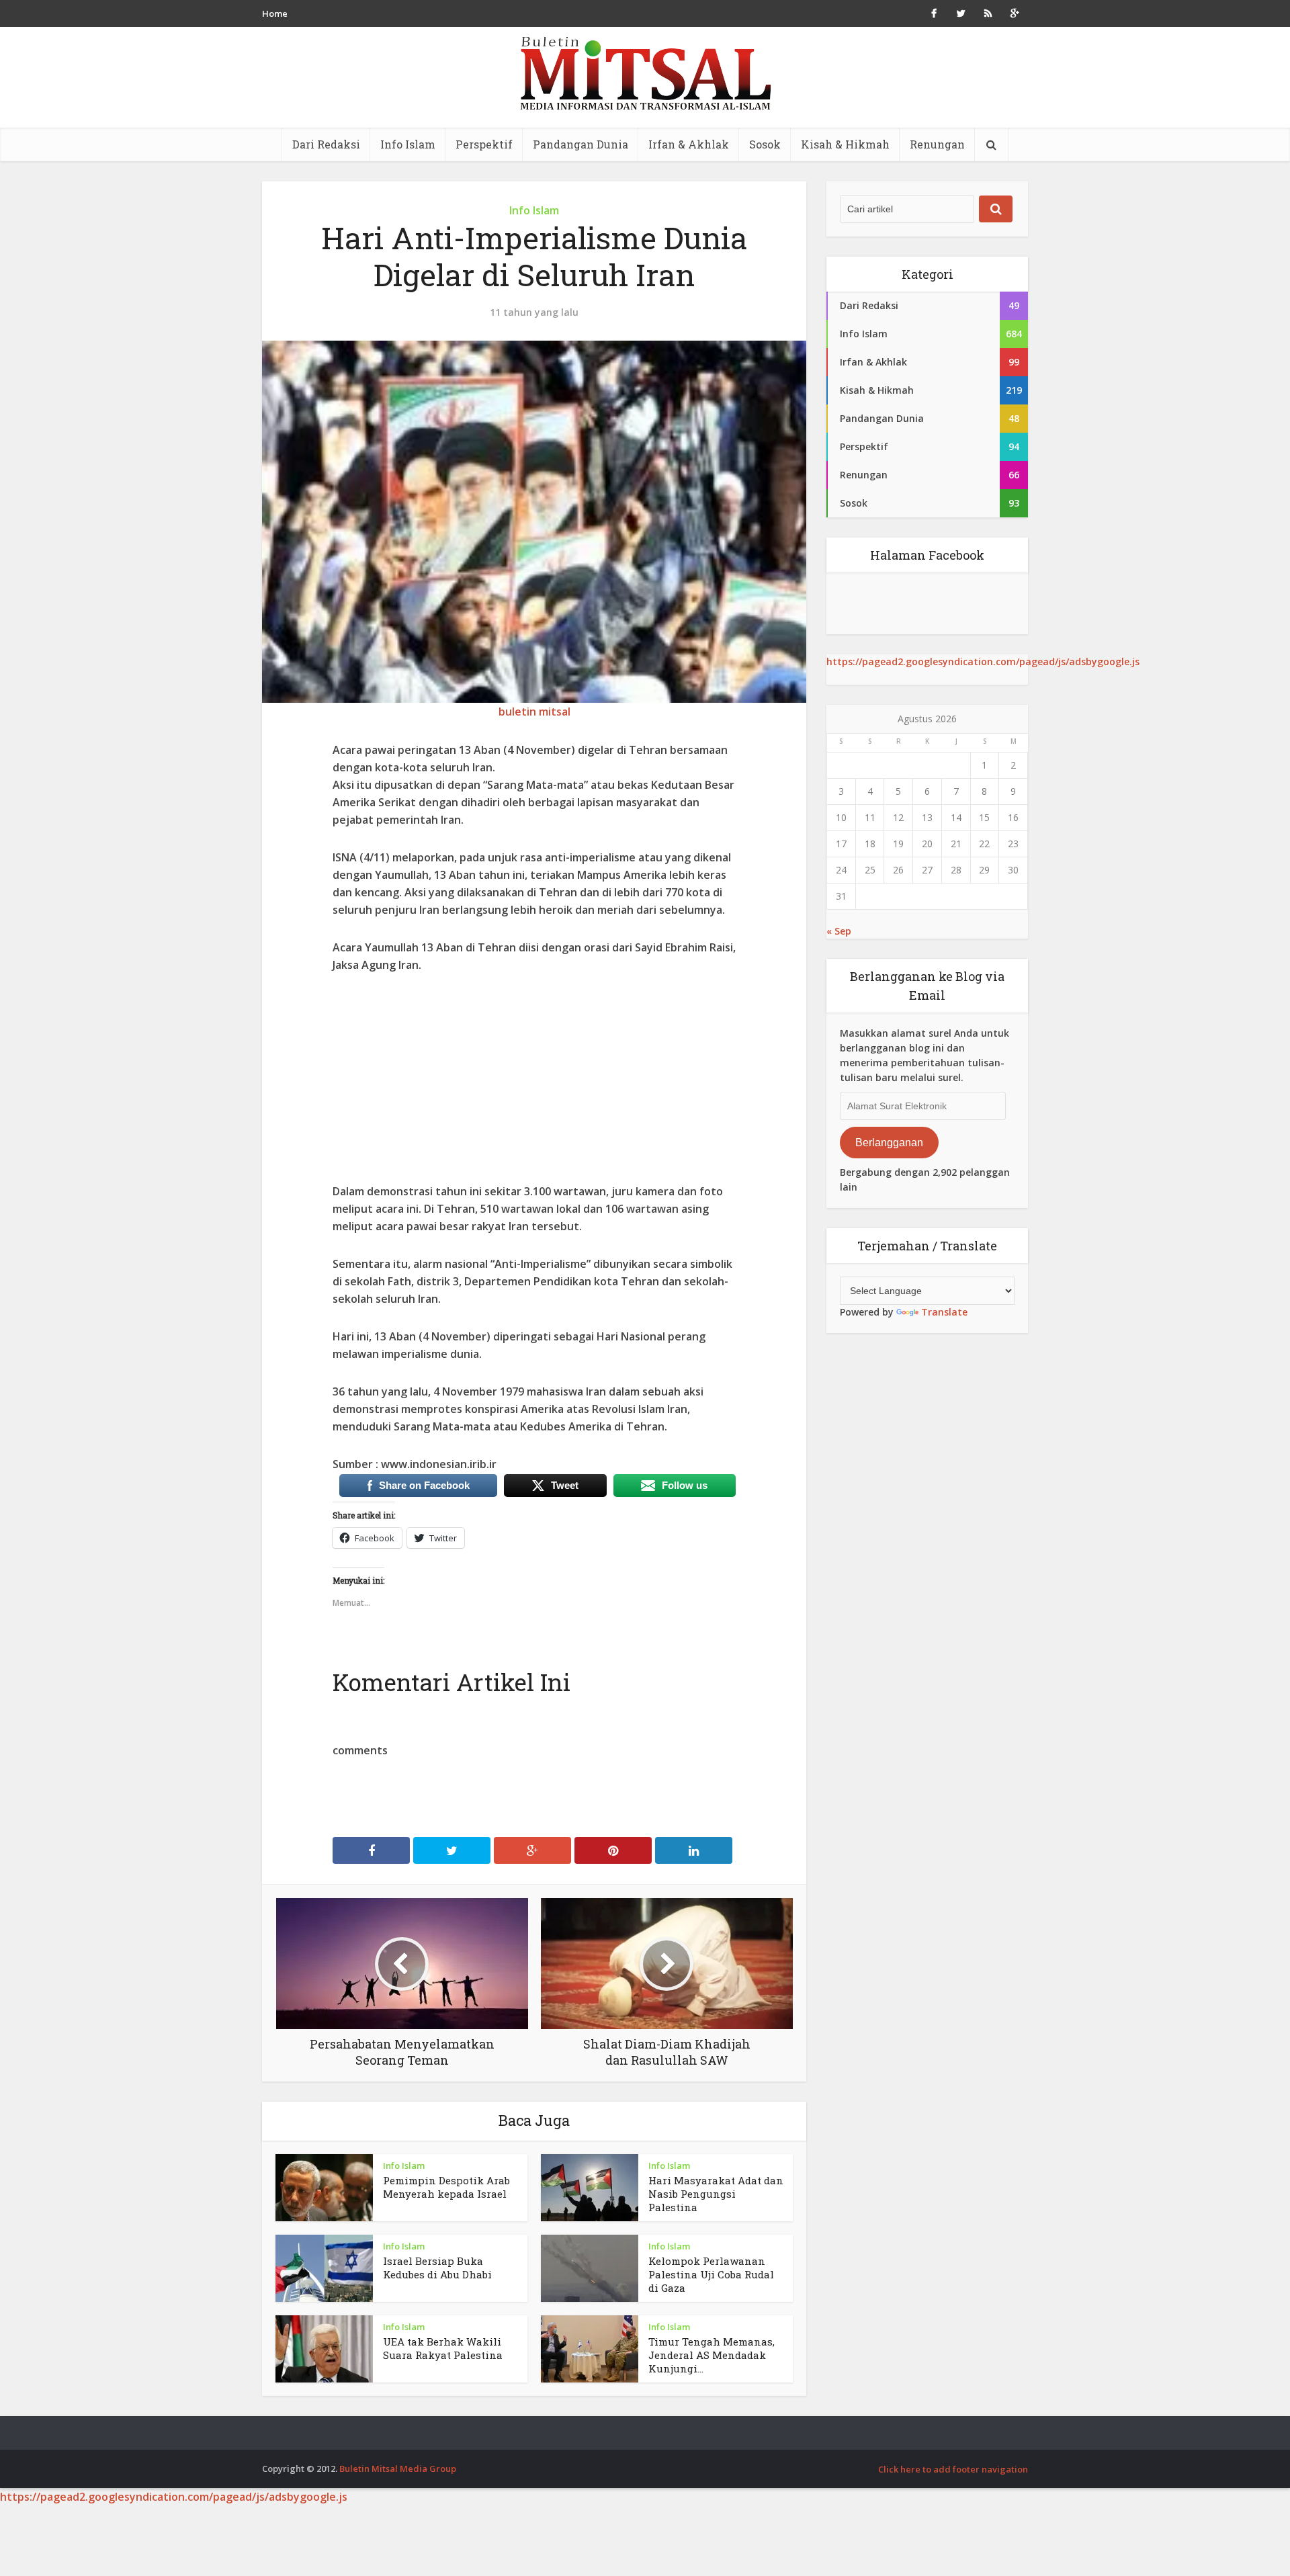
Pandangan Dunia (580, 144)
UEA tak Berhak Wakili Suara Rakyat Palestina (443, 2348)
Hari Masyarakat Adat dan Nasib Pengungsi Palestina (716, 2194)
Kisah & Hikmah (845, 144)
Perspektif (484, 144)
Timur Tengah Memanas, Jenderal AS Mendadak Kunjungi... (712, 2355)
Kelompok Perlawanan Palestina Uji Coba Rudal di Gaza (711, 2274)
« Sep (839, 931)
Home (275, 13)
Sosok (765, 144)
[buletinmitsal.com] (645, 74)
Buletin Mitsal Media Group (398, 2468)
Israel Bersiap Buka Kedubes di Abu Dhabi (437, 2268)
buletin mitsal (534, 712)
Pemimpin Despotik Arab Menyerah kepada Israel (446, 2187)
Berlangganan (889, 1143)
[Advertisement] (534, 1088)
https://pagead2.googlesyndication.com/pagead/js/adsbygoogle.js (983, 661)
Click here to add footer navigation (953, 2469)
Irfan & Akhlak (689, 144)
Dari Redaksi (326, 144)
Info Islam (408, 144)
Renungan (937, 144)
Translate (944, 1312)
